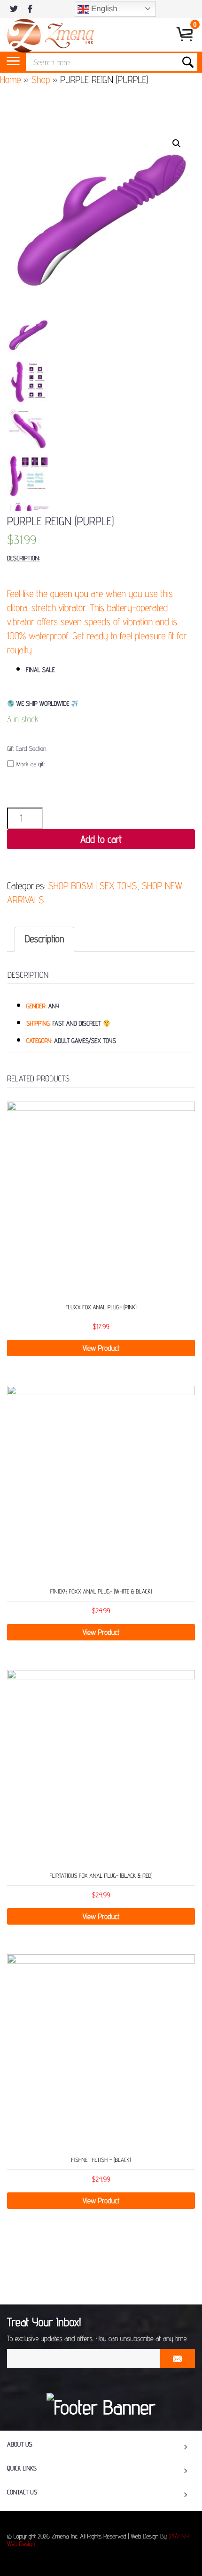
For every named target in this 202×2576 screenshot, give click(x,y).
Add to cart (101, 839)
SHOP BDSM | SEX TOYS (92, 886)
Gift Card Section (27, 749)
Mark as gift (31, 764)
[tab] (44, 939)
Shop (41, 79)
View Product (101, 1348)
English (103, 9)
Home (11, 79)
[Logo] (50, 34)
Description (44, 939)
